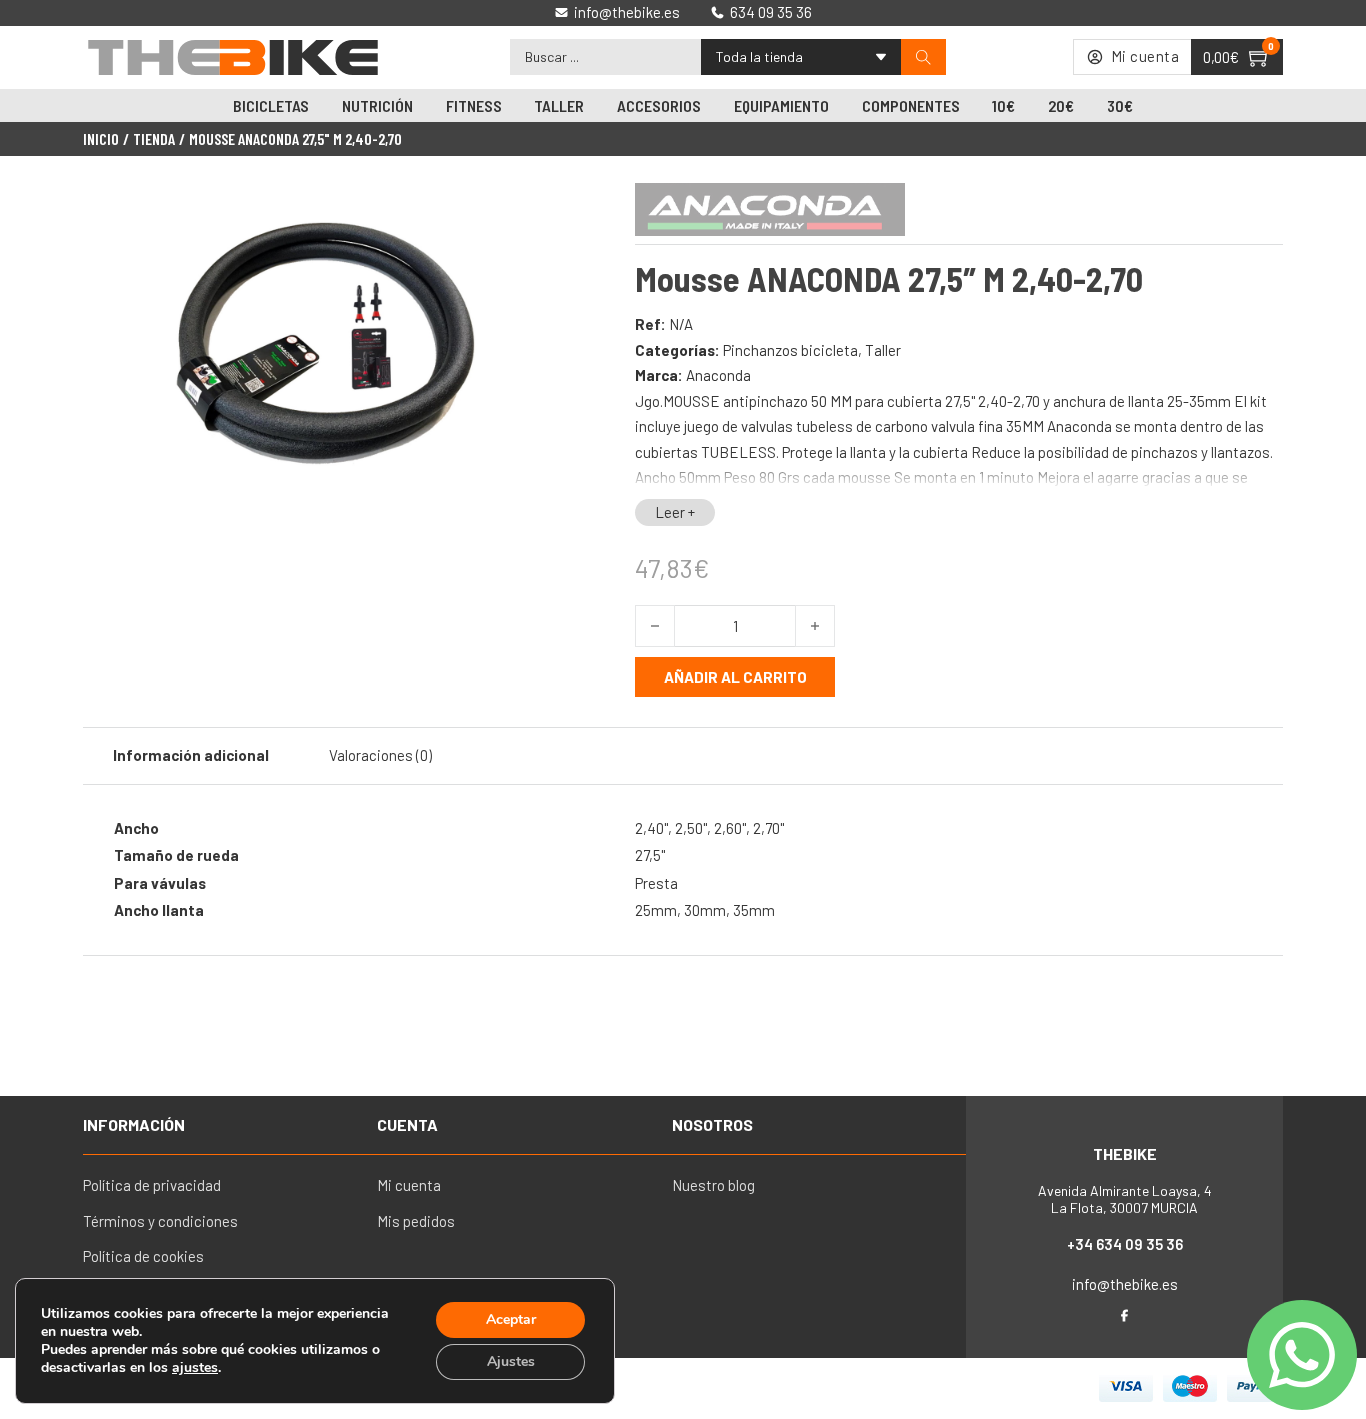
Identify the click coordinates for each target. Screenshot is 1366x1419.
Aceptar (511, 1319)
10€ (1003, 105)
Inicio (101, 139)
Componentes (911, 105)
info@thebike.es (1125, 1284)
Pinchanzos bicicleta (790, 350)
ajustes (195, 1368)
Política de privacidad (152, 1185)
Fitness (474, 105)
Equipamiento (781, 105)
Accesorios (659, 105)
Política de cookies (143, 1256)
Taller (559, 105)
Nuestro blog (713, 1185)
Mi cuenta (409, 1185)
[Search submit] (923, 57)
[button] (536, 213)
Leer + (675, 512)
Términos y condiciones (160, 1221)
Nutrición (377, 105)
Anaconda (718, 375)
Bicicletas (271, 105)
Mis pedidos (416, 1221)
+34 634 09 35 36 (1125, 1244)
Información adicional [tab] (191, 755)
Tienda (154, 139)
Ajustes (511, 1361)
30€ (1120, 105)
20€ (1061, 105)
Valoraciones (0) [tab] (380, 755)
